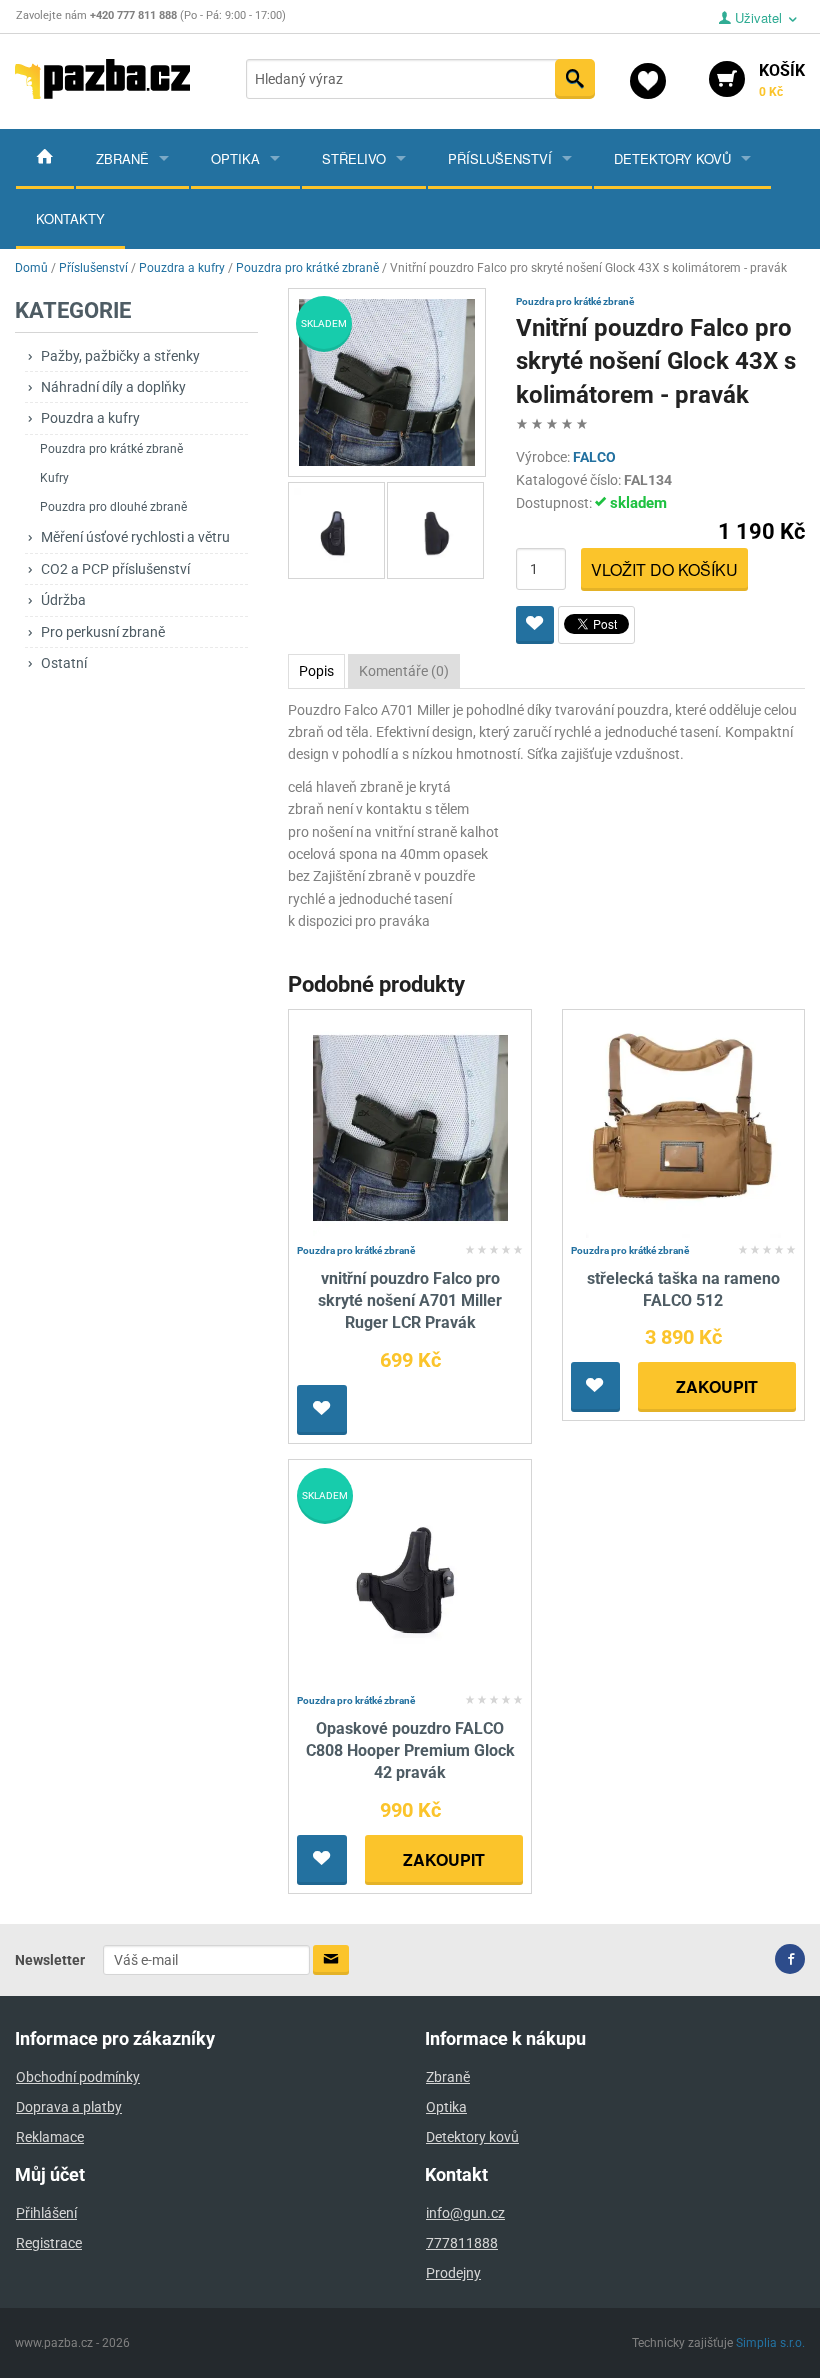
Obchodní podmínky (78, 2077)
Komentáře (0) (404, 671)
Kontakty (70, 218)
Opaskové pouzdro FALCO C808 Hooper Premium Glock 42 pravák (410, 1751)
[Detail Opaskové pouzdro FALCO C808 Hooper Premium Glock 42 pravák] (410, 1576)
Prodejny (453, 2273)
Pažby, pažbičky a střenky (120, 356)
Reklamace (50, 2137)
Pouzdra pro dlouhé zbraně (113, 507)
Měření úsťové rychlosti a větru (135, 537)
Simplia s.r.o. (770, 2343)
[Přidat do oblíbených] (535, 625)
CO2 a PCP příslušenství (115, 569)
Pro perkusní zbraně (103, 632)
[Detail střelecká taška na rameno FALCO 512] (683, 1126)
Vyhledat (575, 79)
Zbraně (122, 158)
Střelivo (354, 158)
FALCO (594, 457)
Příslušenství (500, 158)
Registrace (49, 2243)
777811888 (462, 2243)
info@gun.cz (465, 2213)
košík (782, 80)
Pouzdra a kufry (90, 418)
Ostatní (64, 663)
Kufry (54, 478)
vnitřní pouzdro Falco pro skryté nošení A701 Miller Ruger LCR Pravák (410, 1301)
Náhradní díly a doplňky (113, 387)
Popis (316, 671)
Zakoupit (717, 1386)
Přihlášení (46, 2213)
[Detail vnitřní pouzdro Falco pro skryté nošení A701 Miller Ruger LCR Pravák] (410, 1126)
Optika (235, 158)
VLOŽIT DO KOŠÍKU (664, 569)
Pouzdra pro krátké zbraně (111, 449)
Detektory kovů (672, 158)
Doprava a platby (69, 2107)
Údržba (63, 600)
